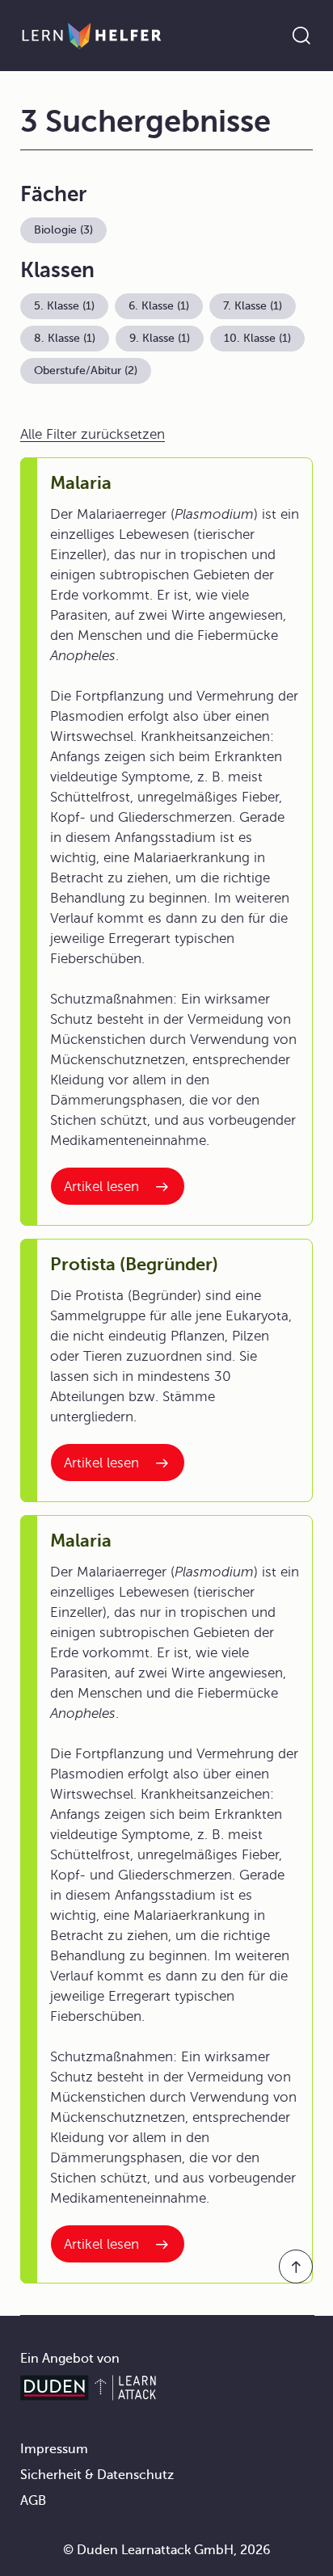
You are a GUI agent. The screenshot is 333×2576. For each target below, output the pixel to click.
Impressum (54, 2449)
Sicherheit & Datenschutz (97, 2475)
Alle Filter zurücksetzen (93, 434)
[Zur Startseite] (92, 36)
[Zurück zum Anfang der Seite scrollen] (296, 2267)
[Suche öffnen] (301, 36)
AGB (33, 2501)
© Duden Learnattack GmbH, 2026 (167, 2550)
